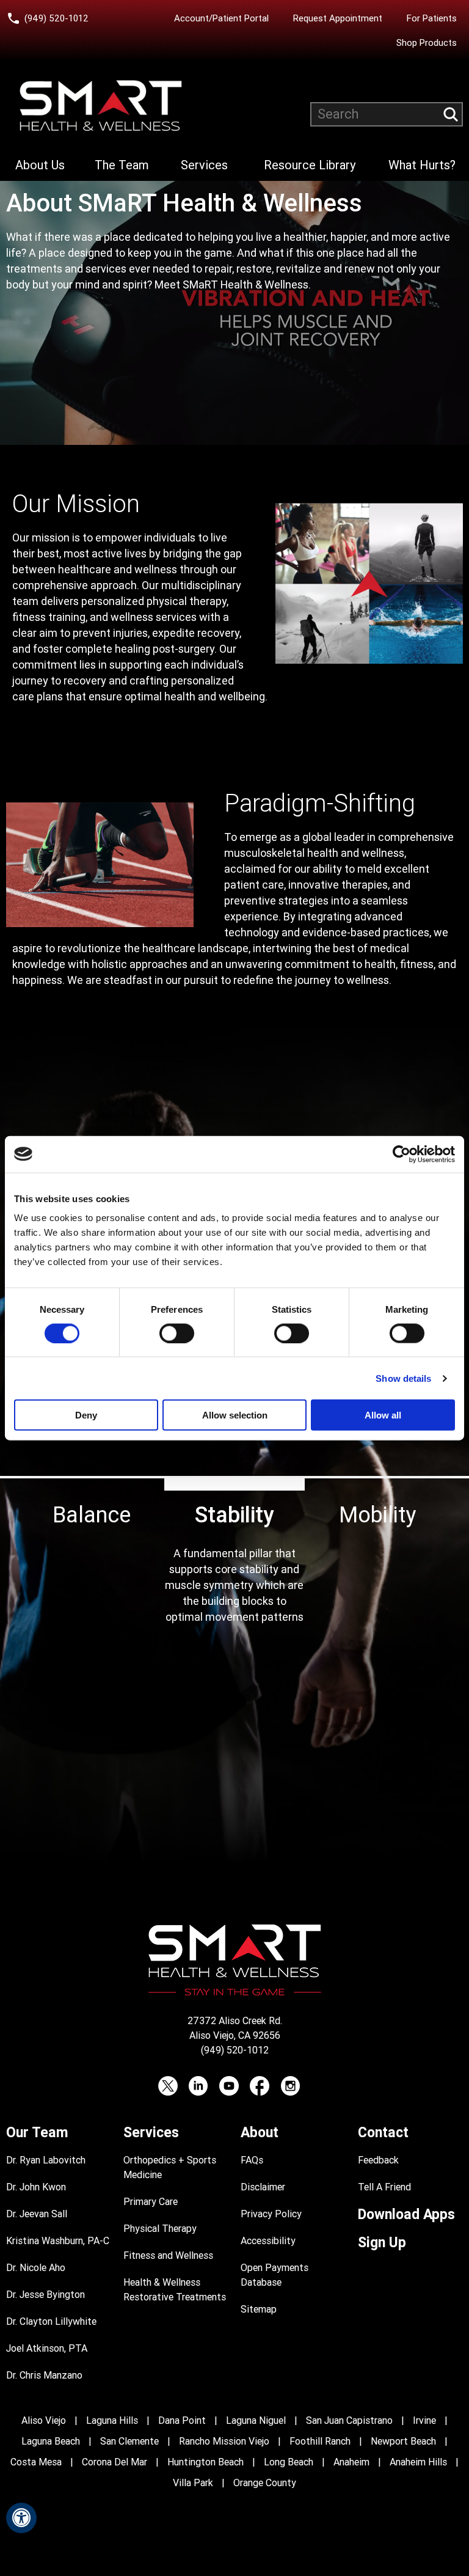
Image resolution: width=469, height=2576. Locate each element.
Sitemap (259, 2309)
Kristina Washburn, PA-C (58, 2241)
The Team (122, 165)
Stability (234, 1515)
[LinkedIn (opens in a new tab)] (198, 2086)
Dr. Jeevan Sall (37, 2214)
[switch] (177, 1333)
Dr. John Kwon (36, 2187)
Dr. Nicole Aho (36, 2268)
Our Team (37, 2133)
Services (204, 165)
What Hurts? (422, 165)
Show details (403, 1378)
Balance (92, 1515)
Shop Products (427, 43)
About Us (40, 165)
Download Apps (406, 2215)
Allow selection (235, 1415)
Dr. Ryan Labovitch (46, 2160)
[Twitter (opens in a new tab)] (168, 2086)
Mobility (377, 1515)
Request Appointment (338, 18)
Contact (383, 2133)
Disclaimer (263, 2187)
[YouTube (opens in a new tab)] (229, 2086)
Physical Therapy (160, 2229)
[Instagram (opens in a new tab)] (290, 2086)
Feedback (378, 2160)
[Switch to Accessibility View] (21, 2518)
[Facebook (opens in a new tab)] (260, 2086)
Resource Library (310, 165)
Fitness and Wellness (168, 2255)
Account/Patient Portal (224, 18)
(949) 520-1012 (56, 18)
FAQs (252, 2160)
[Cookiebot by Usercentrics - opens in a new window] (402, 1154)
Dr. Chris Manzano (44, 2375)
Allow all (383, 1415)
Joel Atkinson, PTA (47, 2348)
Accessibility (268, 2241)
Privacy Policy (271, 2214)
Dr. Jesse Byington (45, 2295)
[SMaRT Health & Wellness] (101, 106)
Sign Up (382, 2243)
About (260, 2133)
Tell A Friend (384, 2187)
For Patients (432, 18)
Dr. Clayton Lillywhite (51, 2321)
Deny (86, 1415)
